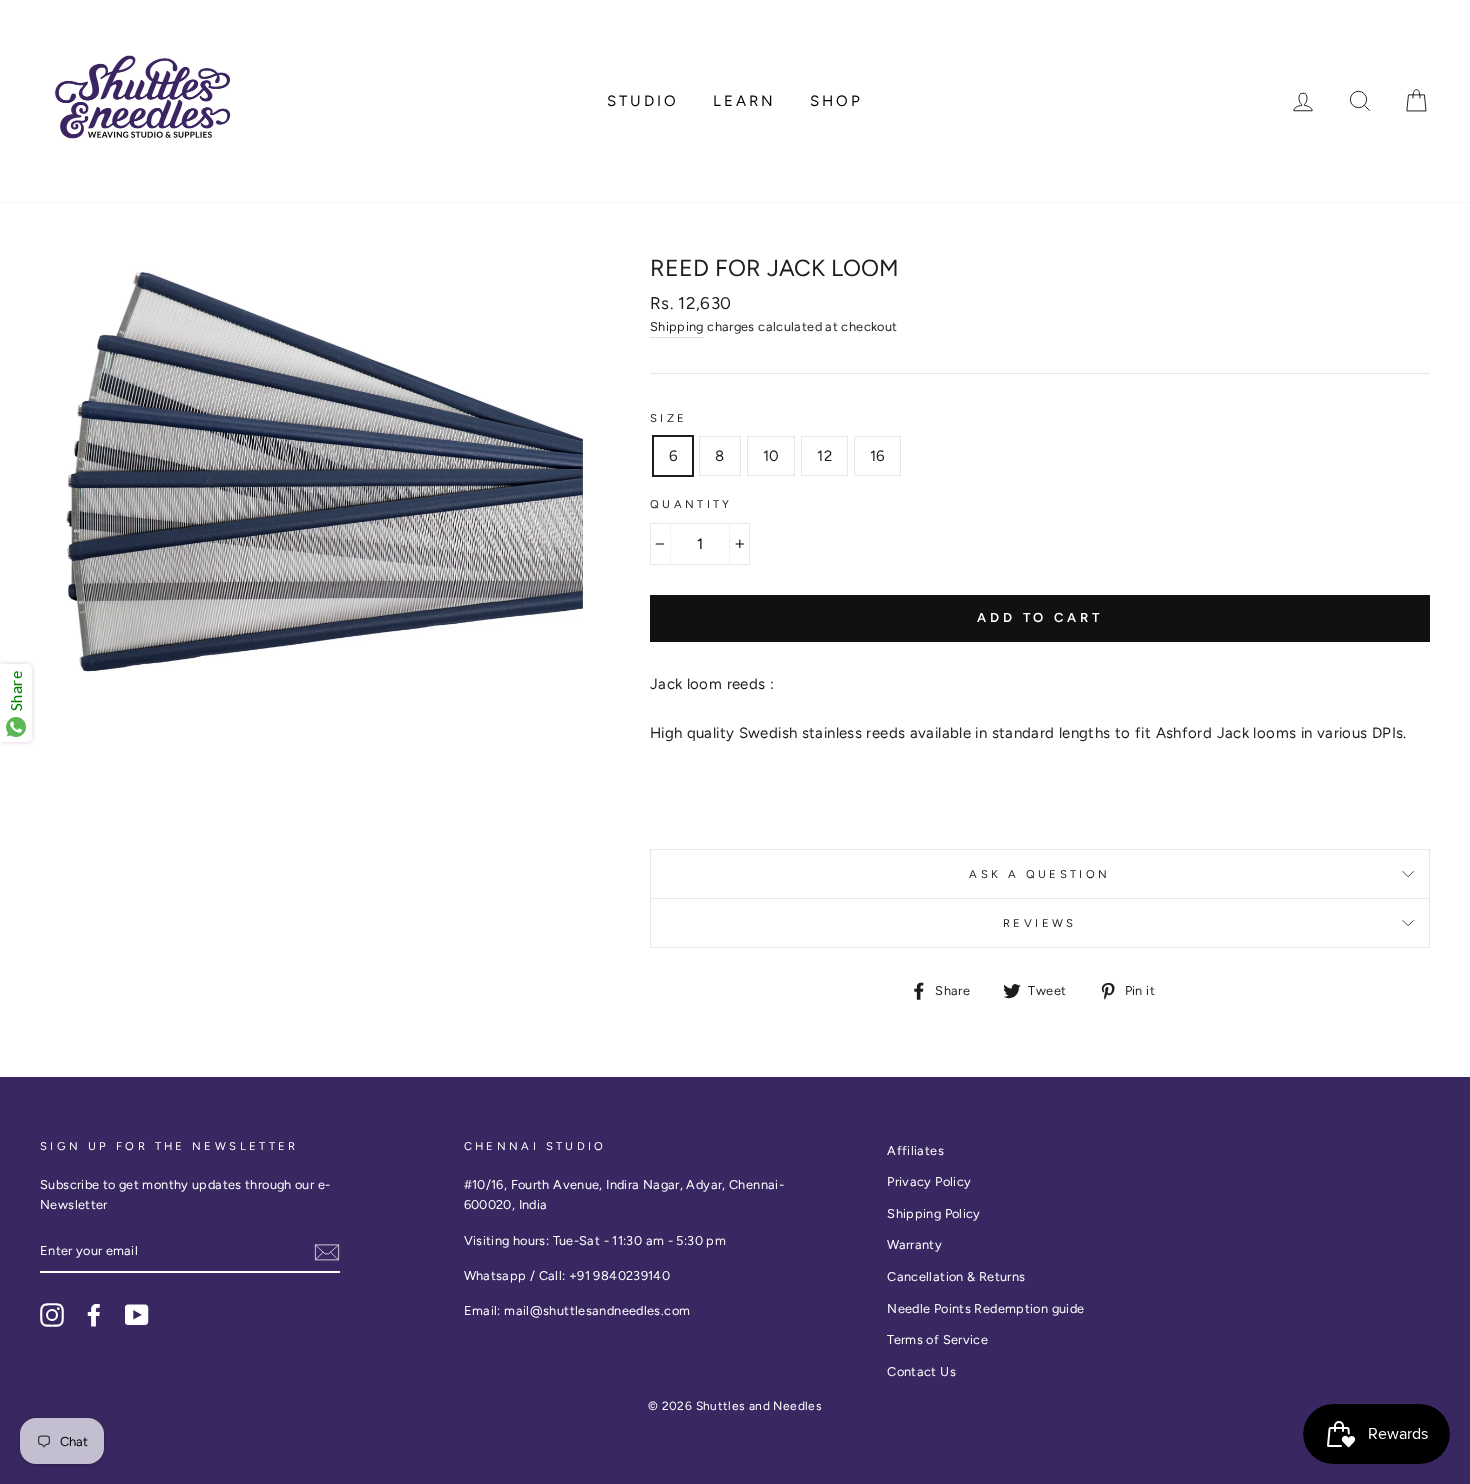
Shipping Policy (934, 1213)
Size (669, 418)
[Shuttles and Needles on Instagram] (52, 1315)
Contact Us (921, 1371)
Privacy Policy (929, 1181)
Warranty (914, 1244)
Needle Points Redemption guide (985, 1308)
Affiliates (915, 1150)
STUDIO (643, 101)
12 (824, 456)
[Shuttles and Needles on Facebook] (94, 1315)
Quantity (691, 504)
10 (771, 456)
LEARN (744, 101)
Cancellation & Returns (956, 1276)
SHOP (836, 101)
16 (877, 456)
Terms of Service (937, 1339)
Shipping (677, 326)
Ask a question (1039, 874)
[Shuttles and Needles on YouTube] (137, 1315)
